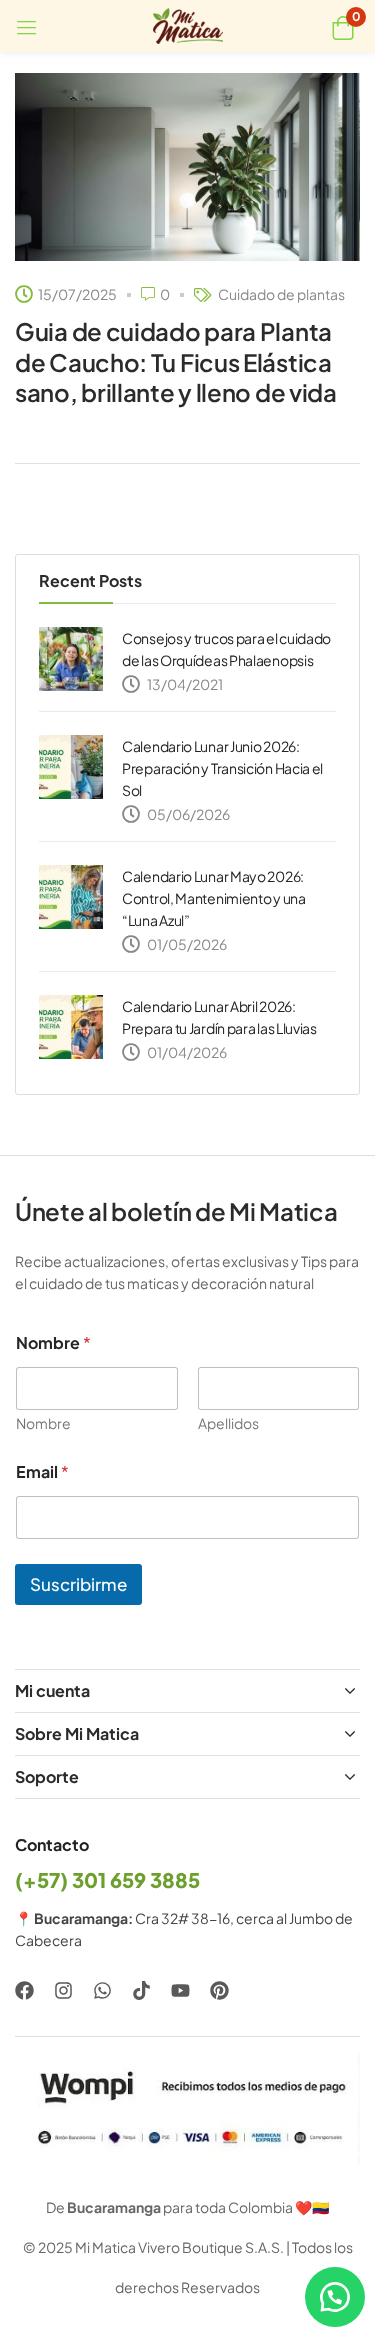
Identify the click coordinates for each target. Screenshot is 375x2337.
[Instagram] (63, 1990)
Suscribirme (78, 1584)
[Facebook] (24, 1990)
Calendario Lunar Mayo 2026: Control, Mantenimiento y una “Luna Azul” (214, 898)
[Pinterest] (219, 1990)
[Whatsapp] (102, 1990)
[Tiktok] (141, 1990)
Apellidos (228, 1423)
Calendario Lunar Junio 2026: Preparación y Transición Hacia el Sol (222, 768)
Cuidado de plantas (281, 294)
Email (42, 1471)
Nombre (43, 1423)
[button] (342, 26)
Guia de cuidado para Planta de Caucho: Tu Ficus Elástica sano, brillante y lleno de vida (176, 361)
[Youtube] (180, 1990)
